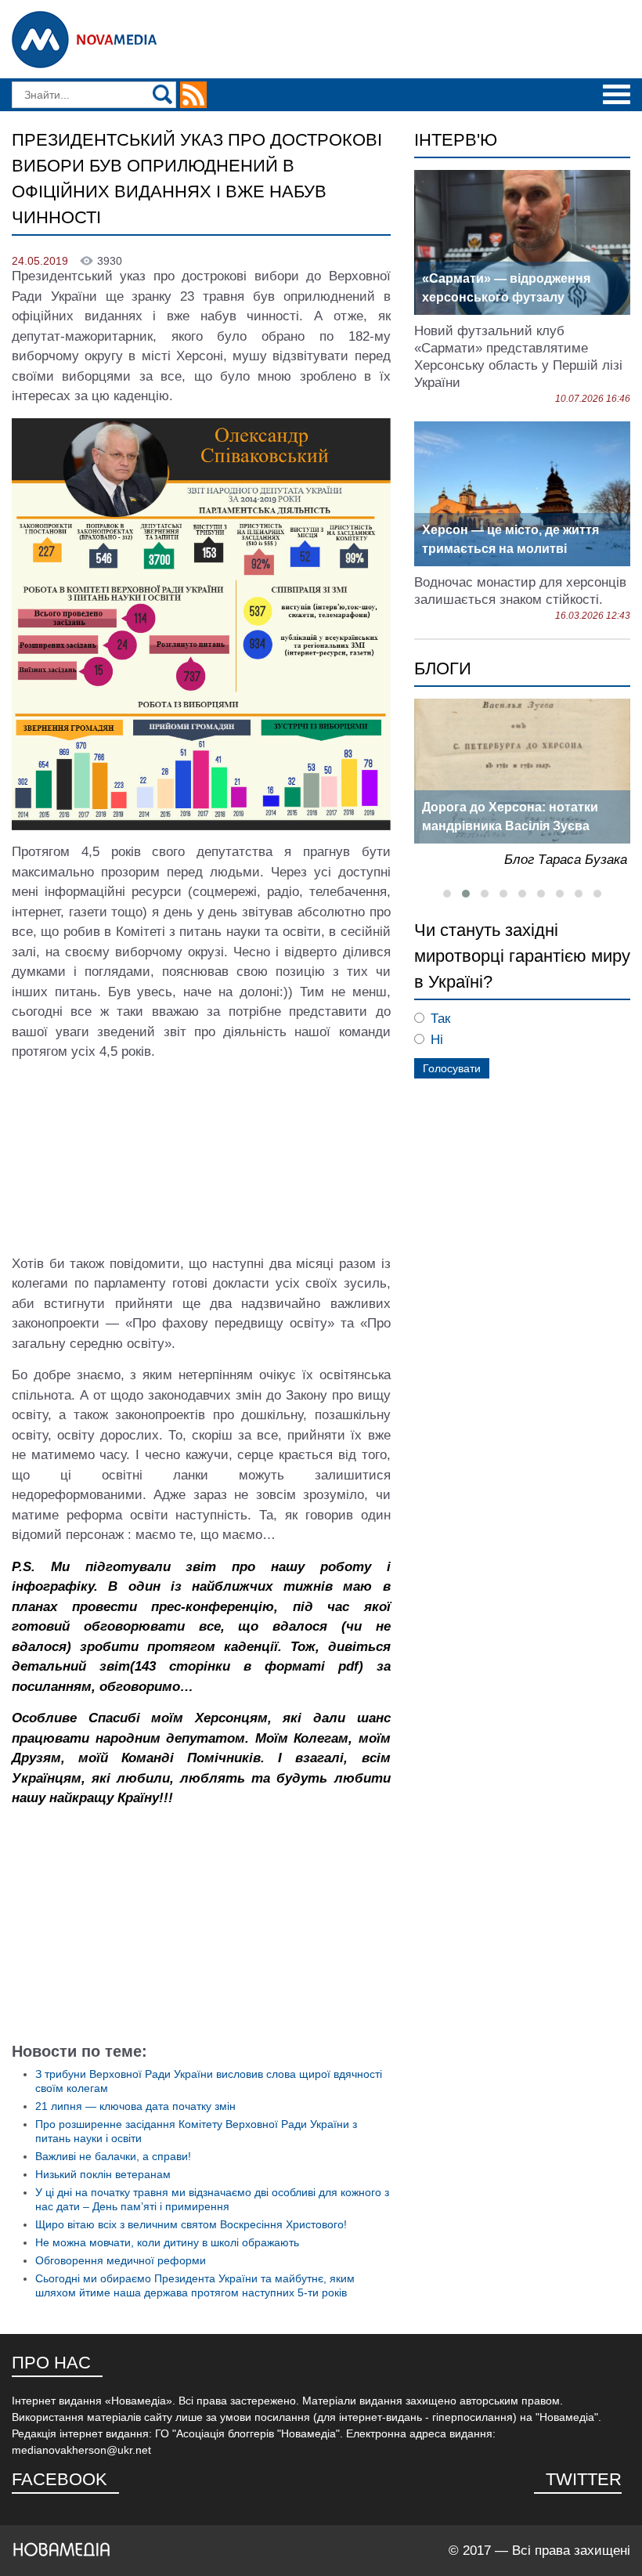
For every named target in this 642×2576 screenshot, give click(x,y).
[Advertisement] (201, 1930)
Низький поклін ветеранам (103, 2174)
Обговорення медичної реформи (121, 2260)
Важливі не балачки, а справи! (113, 2156)
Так (440, 1019)
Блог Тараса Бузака (566, 860)
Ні (437, 1040)
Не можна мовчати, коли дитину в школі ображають (167, 2242)
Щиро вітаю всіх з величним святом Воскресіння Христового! (191, 2224)
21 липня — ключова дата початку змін (135, 2106)
